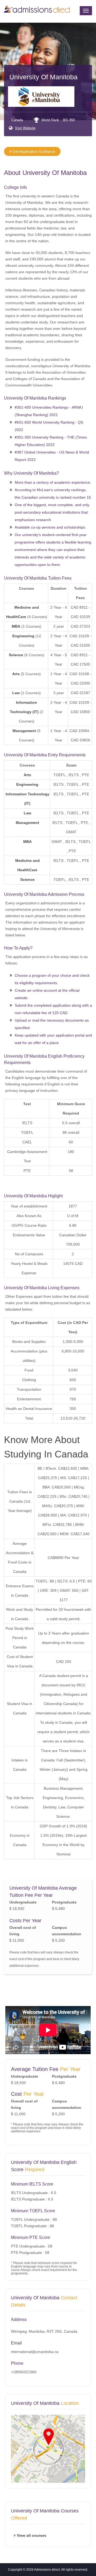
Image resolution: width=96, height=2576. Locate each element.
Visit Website (25, 128)
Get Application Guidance (33, 151)
